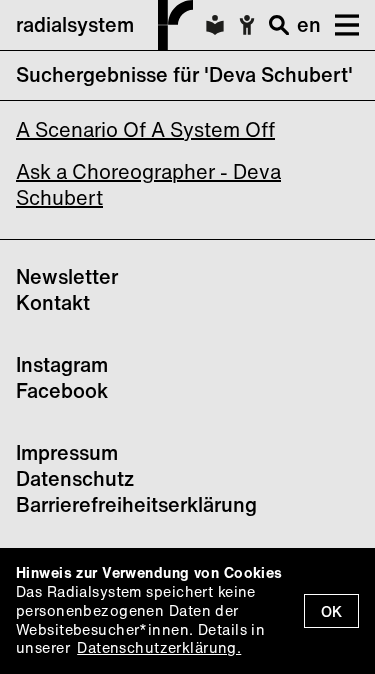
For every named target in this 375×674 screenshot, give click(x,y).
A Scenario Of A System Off (145, 129)
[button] (340, 25)
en (309, 24)
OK (331, 611)
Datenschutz (75, 478)
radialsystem (75, 24)
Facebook (62, 390)
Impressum (67, 452)
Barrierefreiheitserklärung (136, 504)
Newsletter (67, 276)
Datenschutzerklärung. (159, 647)
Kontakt (53, 302)
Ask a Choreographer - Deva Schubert (148, 184)
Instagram (62, 364)
